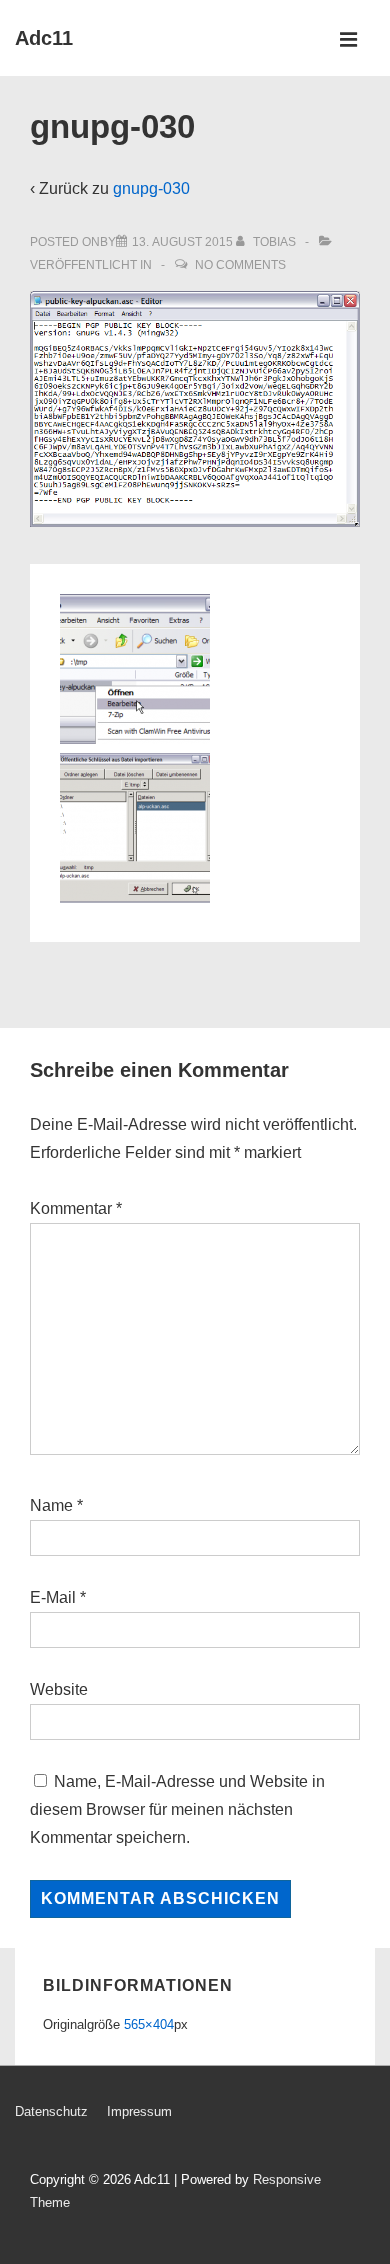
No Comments (240, 265)
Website (59, 1689)
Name (51, 1505)
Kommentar (76, 1208)
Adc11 (44, 38)
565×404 (149, 2024)
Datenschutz (51, 2111)
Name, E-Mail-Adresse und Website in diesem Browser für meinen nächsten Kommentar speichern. (177, 1809)
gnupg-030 (151, 188)
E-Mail (53, 1597)
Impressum (139, 2111)
